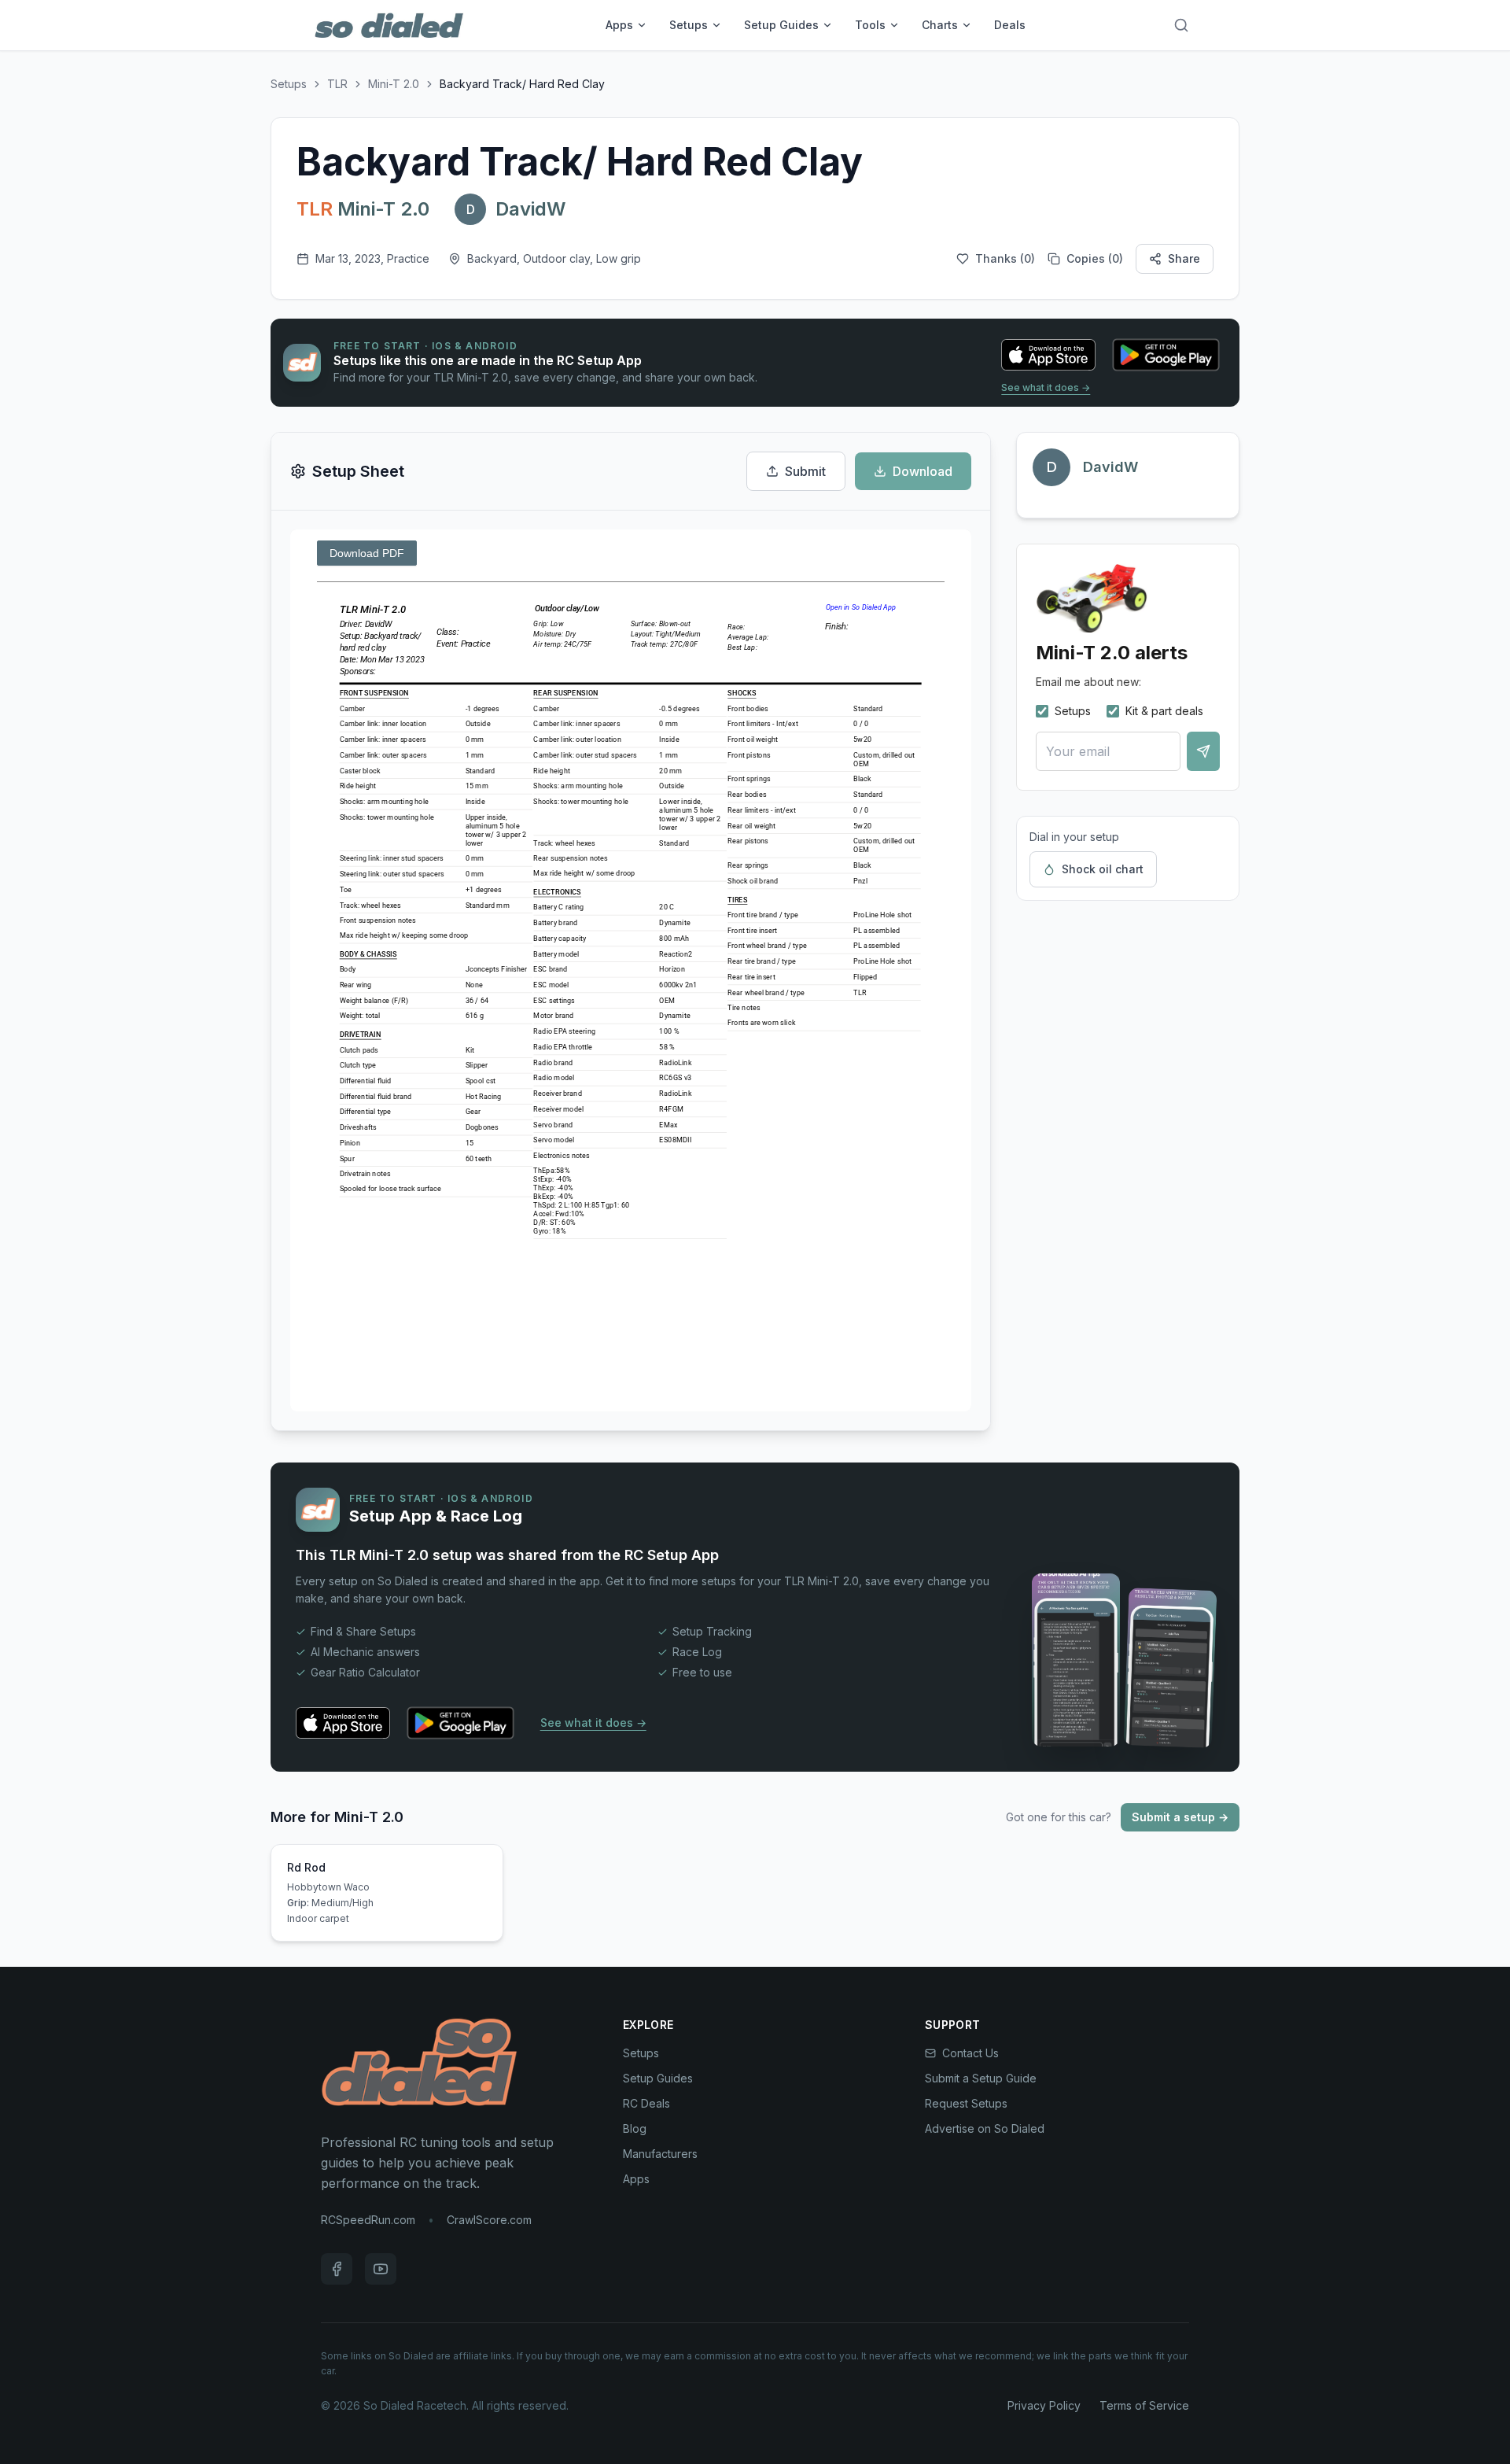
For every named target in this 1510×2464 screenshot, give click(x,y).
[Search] (1181, 25)
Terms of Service (1144, 2405)
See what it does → (1046, 387)
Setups (689, 25)
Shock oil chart (1103, 869)
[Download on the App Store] (1048, 355)
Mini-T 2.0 (394, 84)
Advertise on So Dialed (985, 2128)
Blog (635, 2128)
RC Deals (646, 2103)
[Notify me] (1203, 751)
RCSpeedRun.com (368, 2220)
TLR (337, 84)
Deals (1010, 25)
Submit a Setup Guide (981, 2078)
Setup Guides (781, 25)
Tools (870, 25)
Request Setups (966, 2103)
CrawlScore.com (489, 2220)
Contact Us (970, 2053)
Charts (940, 25)
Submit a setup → (1180, 1817)
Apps (619, 25)
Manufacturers (660, 2154)
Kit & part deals (1164, 711)
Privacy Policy (1044, 2405)
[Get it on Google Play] (1166, 355)
